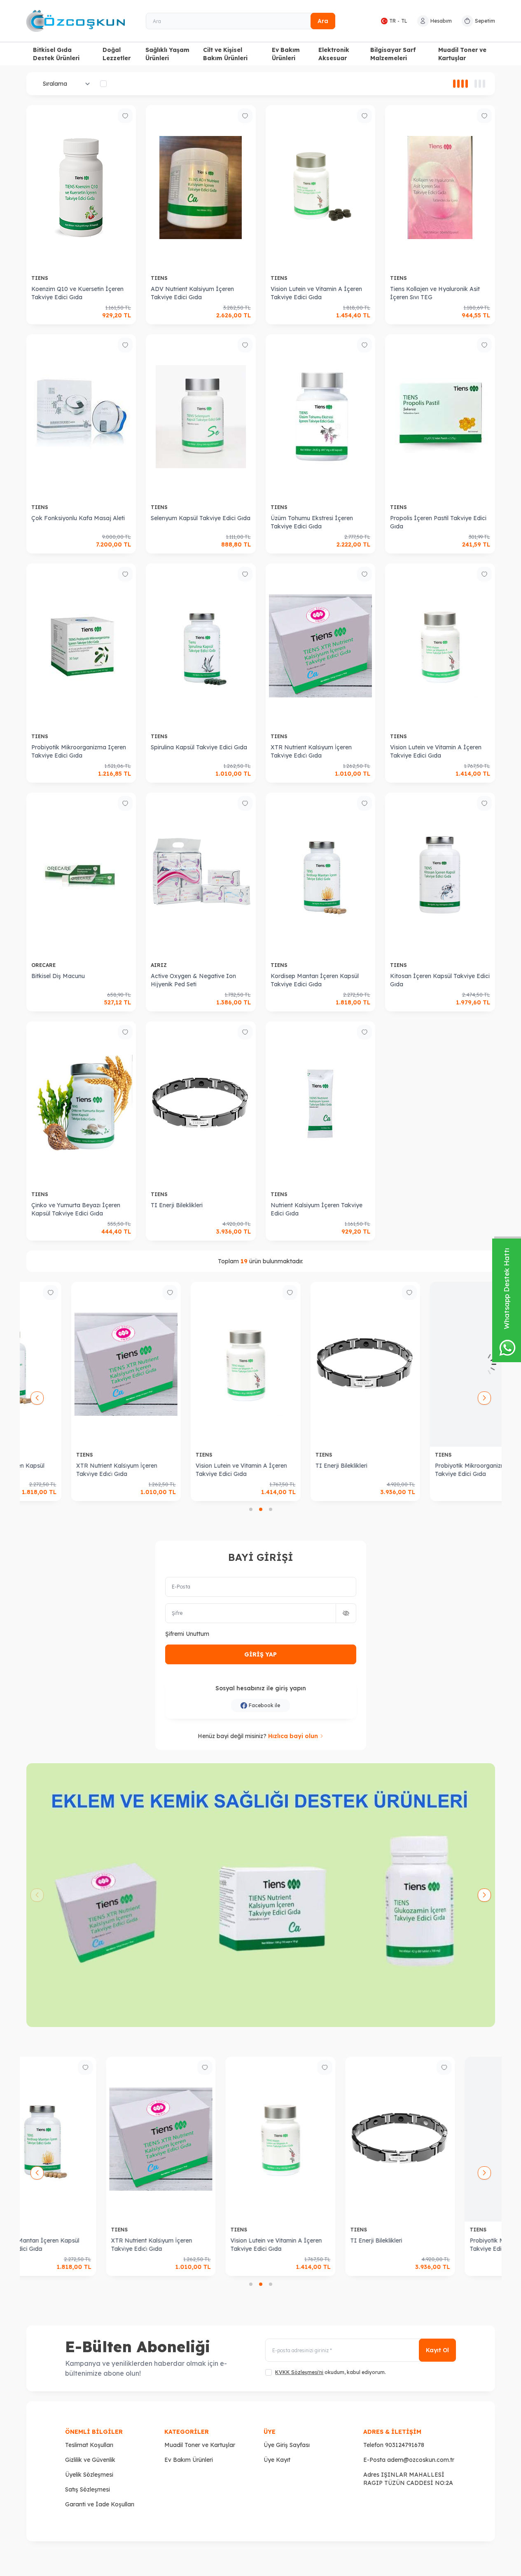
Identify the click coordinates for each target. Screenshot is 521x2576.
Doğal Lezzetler (117, 54)
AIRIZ (160, 965)
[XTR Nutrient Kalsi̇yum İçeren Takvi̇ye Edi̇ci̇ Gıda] (321, 646)
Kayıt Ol (437, 2350)
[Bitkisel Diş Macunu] (81, 875)
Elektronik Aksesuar (334, 54)
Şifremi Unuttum (187, 1634)
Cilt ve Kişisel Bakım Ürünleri (225, 54)
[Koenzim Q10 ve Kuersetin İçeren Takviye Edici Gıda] (81, 188)
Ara (323, 21)
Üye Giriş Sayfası (287, 2445)
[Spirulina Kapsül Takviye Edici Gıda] (201, 646)
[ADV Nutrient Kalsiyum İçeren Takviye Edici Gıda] (201, 188)
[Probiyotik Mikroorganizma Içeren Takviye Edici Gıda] (81, 646)
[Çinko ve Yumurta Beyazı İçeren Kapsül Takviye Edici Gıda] (81, 1104)
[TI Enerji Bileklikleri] (201, 1104)
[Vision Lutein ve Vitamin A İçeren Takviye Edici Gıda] (321, 188)
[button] (251, 1509)
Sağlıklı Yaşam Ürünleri (167, 54)
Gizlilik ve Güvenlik (90, 2460)
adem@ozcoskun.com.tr (421, 2460)
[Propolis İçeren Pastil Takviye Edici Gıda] (440, 417)
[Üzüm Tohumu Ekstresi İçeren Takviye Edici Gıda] (321, 417)
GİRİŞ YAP (260, 1654)
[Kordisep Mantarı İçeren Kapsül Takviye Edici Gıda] (321, 875)
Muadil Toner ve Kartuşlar (462, 54)
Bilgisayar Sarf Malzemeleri (393, 54)
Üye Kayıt (277, 2460)
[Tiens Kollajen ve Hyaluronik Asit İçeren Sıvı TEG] (440, 188)
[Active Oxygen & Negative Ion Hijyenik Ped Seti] (201, 875)
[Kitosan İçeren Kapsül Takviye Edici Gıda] (440, 875)
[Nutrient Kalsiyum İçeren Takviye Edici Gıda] (321, 1104)
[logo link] (76, 21)
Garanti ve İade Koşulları (100, 2504)
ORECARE (44, 965)
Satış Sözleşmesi (88, 2489)
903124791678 (405, 2445)
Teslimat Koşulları (89, 2445)
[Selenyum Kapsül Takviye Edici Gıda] (201, 417)
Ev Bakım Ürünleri (286, 54)
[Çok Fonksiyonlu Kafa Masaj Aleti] (81, 417)
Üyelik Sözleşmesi (89, 2475)
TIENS (41, 278)
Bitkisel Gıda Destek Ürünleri (56, 54)
